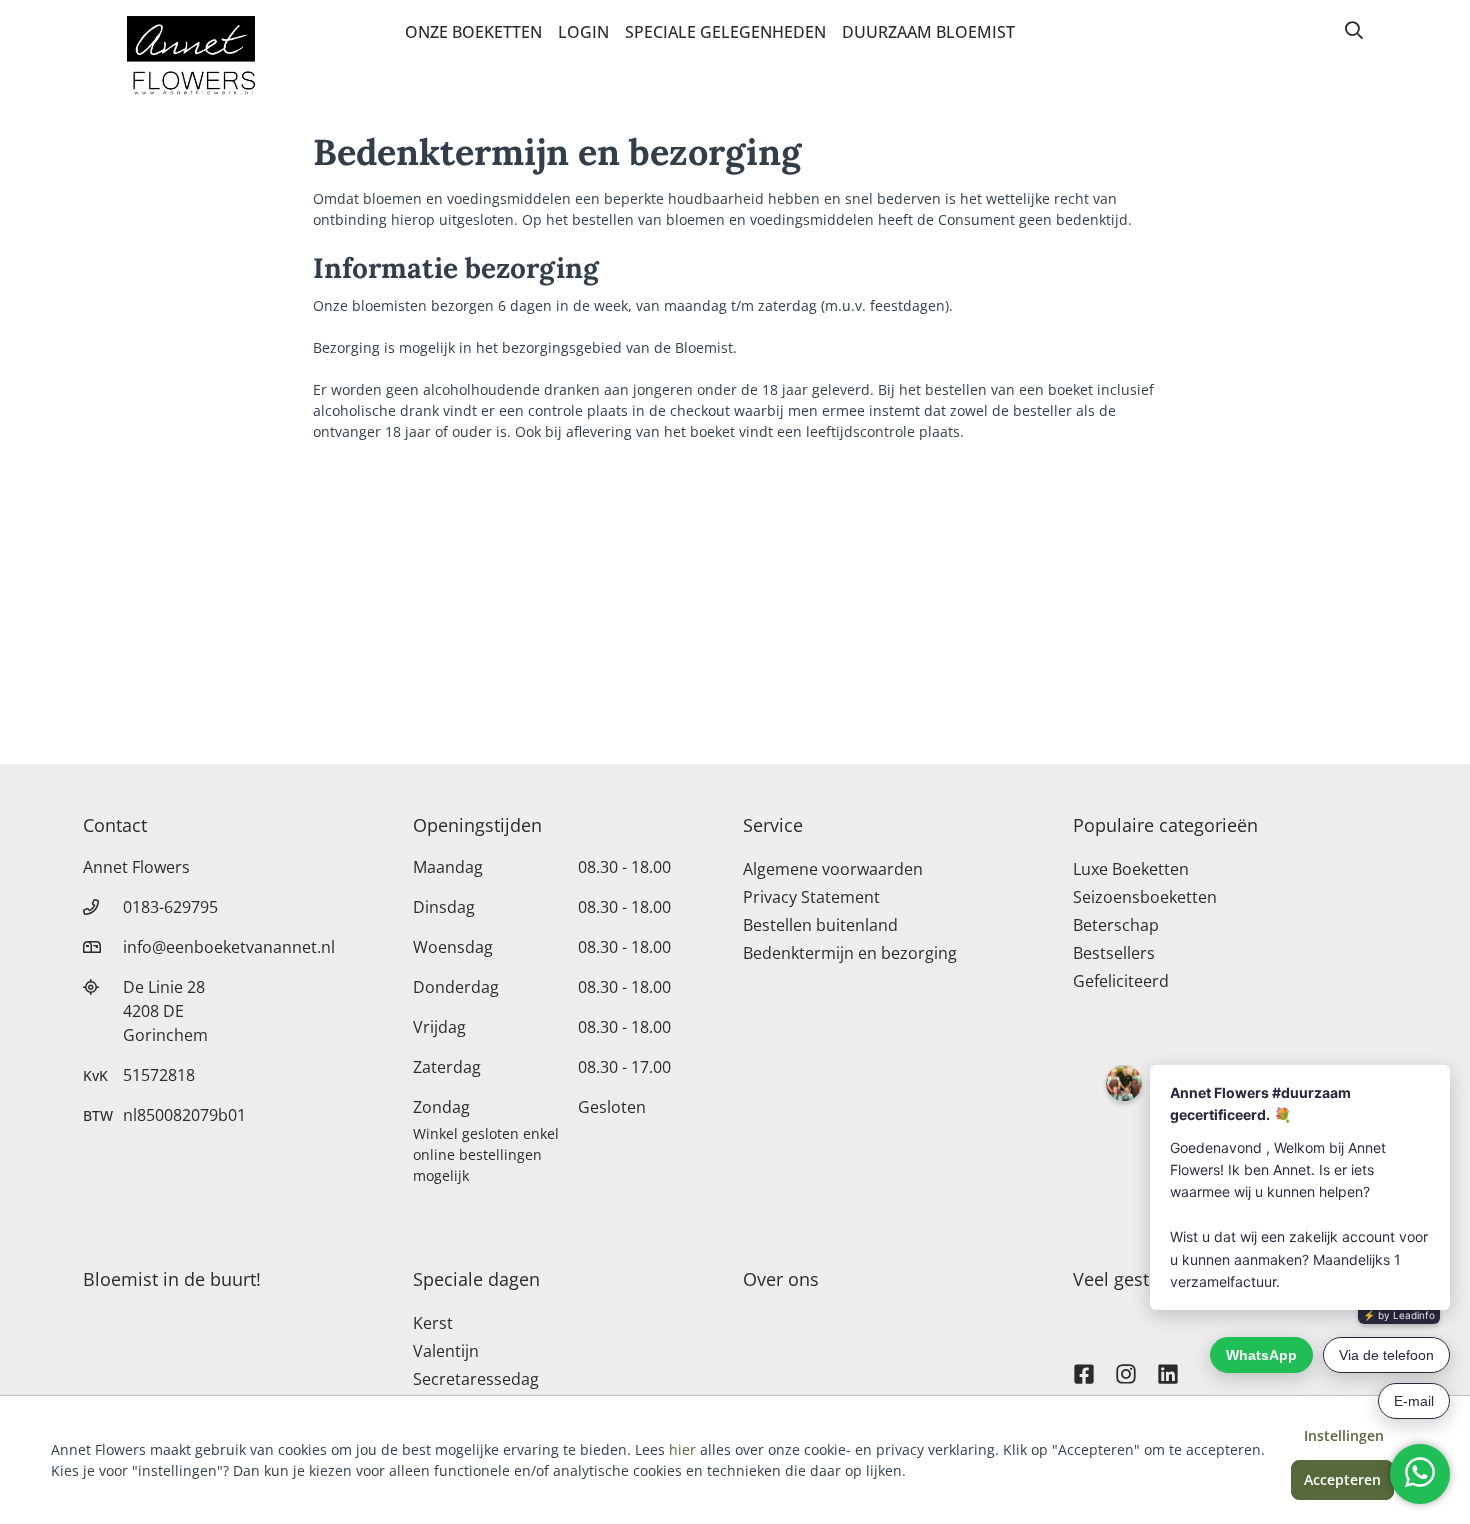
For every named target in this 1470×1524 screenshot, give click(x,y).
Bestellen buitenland (820, 925)
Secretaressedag (476, 1379)
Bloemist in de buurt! (172, 1279)
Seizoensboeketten (1145, 897)
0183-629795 (170, 907)
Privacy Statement (811, 897)
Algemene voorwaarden (833, 869)
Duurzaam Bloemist (928, 32)
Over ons (781, 1279)
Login (583, 32)
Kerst (433, 1323)
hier (682, 1449)
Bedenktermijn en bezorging (850, 953)
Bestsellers (1114, 953)
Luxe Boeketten (1131, 869)
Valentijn (446, 1351)
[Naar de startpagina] (191, 58)
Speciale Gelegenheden (725, 32)
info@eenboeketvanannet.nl (229, 947)
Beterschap (1116, 925)
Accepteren (1342, 1479)
